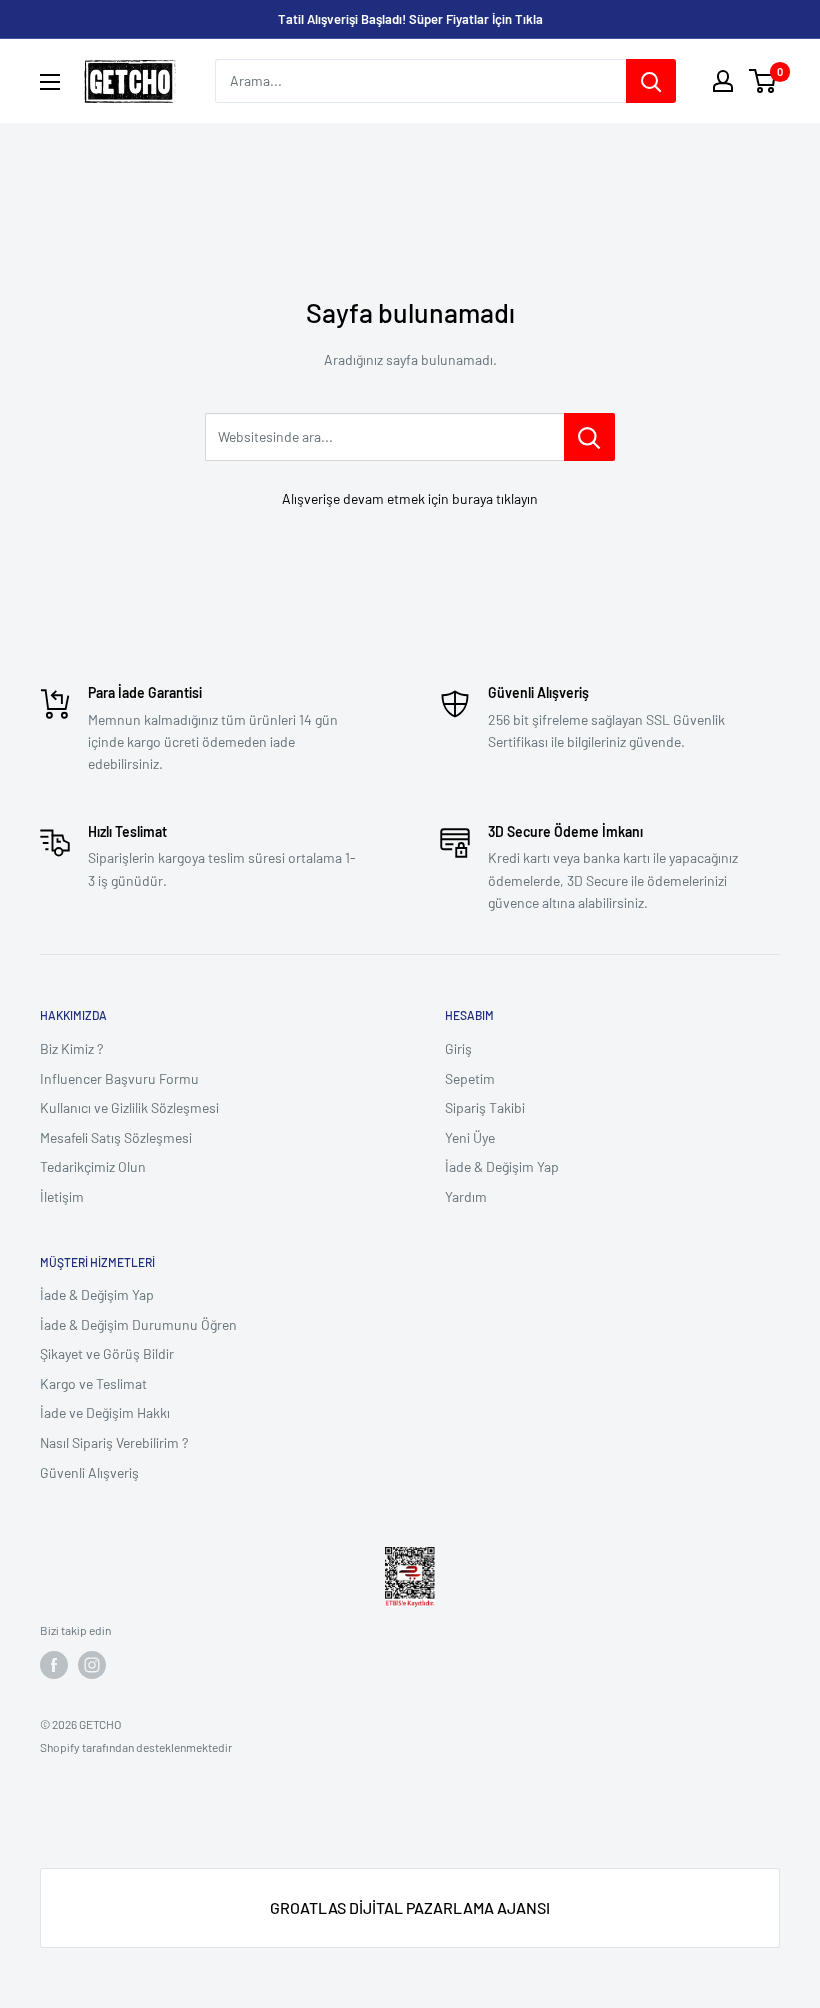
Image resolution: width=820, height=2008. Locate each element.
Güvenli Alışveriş (89, 1472)
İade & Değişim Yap (502, 1166)
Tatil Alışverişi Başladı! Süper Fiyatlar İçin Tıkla (410, 19)
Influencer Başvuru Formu (119, 1078)
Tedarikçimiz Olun (93, 1166)
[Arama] (651, 81)
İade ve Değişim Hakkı (105, 1412)
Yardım (466, 1196)
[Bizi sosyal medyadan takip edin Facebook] (54, 1665)
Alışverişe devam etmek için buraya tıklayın (410, 498)
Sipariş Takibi (485, 1107)
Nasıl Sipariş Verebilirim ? (114, 1442)
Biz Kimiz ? (71, 1048)
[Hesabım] (723, 81)
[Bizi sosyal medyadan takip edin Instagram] (92, 1665)
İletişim (62, 1196)
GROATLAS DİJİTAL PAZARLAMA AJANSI (410, 1907)
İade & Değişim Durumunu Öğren (138, 1324)
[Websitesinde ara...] (589, 437)
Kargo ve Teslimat (93, 1383)
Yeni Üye (470, 1137)
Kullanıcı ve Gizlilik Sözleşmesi (129, 1107)
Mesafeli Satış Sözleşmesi (116, 1137)
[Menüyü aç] (50, 82)
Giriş (458, 1048)
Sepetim (470, 1078)
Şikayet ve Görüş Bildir (107, 1353)
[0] (763, 81)
